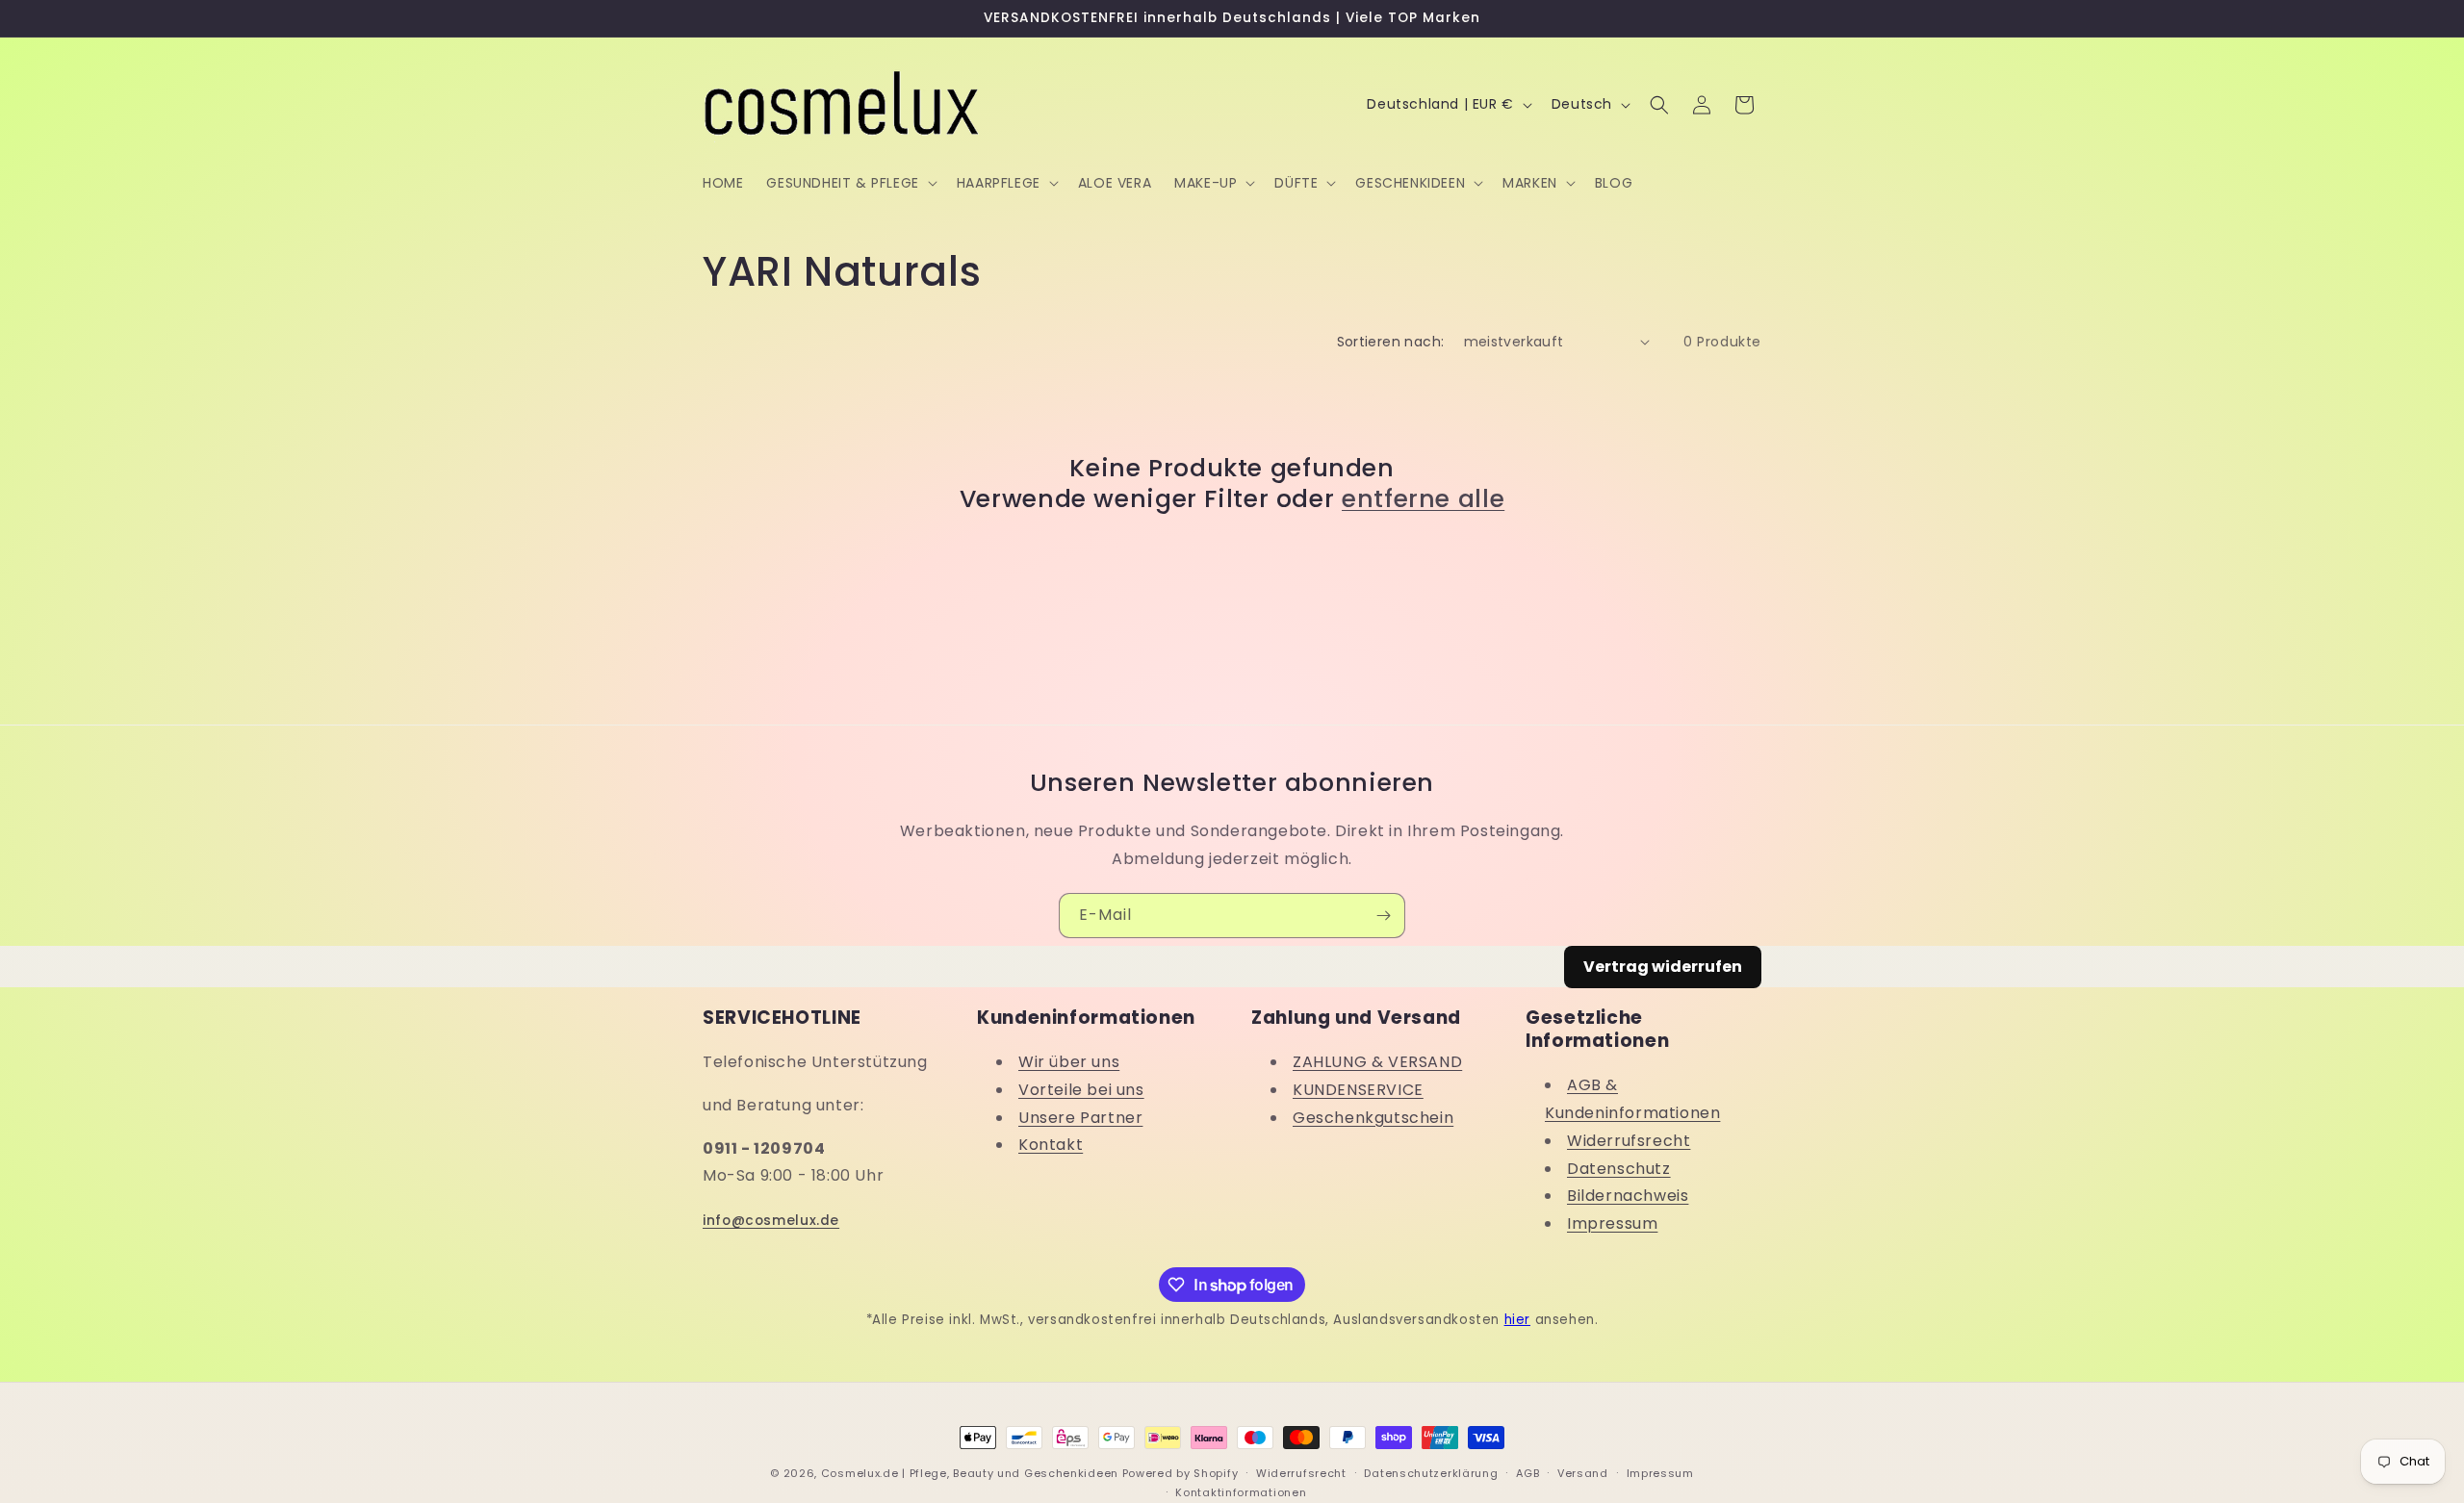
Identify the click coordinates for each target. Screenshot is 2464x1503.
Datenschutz (1619, 1169)
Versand (1583, 1473)
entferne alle (1423, 499)
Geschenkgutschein (1373, 1118)
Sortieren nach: (1391, 342)
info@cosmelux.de (771, 1221)
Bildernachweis (1628, 1197)
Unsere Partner (1080, 1118)
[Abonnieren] (1383, 916)
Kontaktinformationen (1241, 1492)
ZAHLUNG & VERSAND (1377, 1062)
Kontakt (1051, 1146)
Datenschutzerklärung (1431, 1473)
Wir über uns (1069, 1062)
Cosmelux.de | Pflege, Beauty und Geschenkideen (970, 1473)
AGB (1527, 1473)
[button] (849, 183)
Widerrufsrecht (1629, 1141)
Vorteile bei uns (1081, 1090)
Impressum (1612, 1224)
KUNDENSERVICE (1358, 1090)
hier (1517, 1320)
